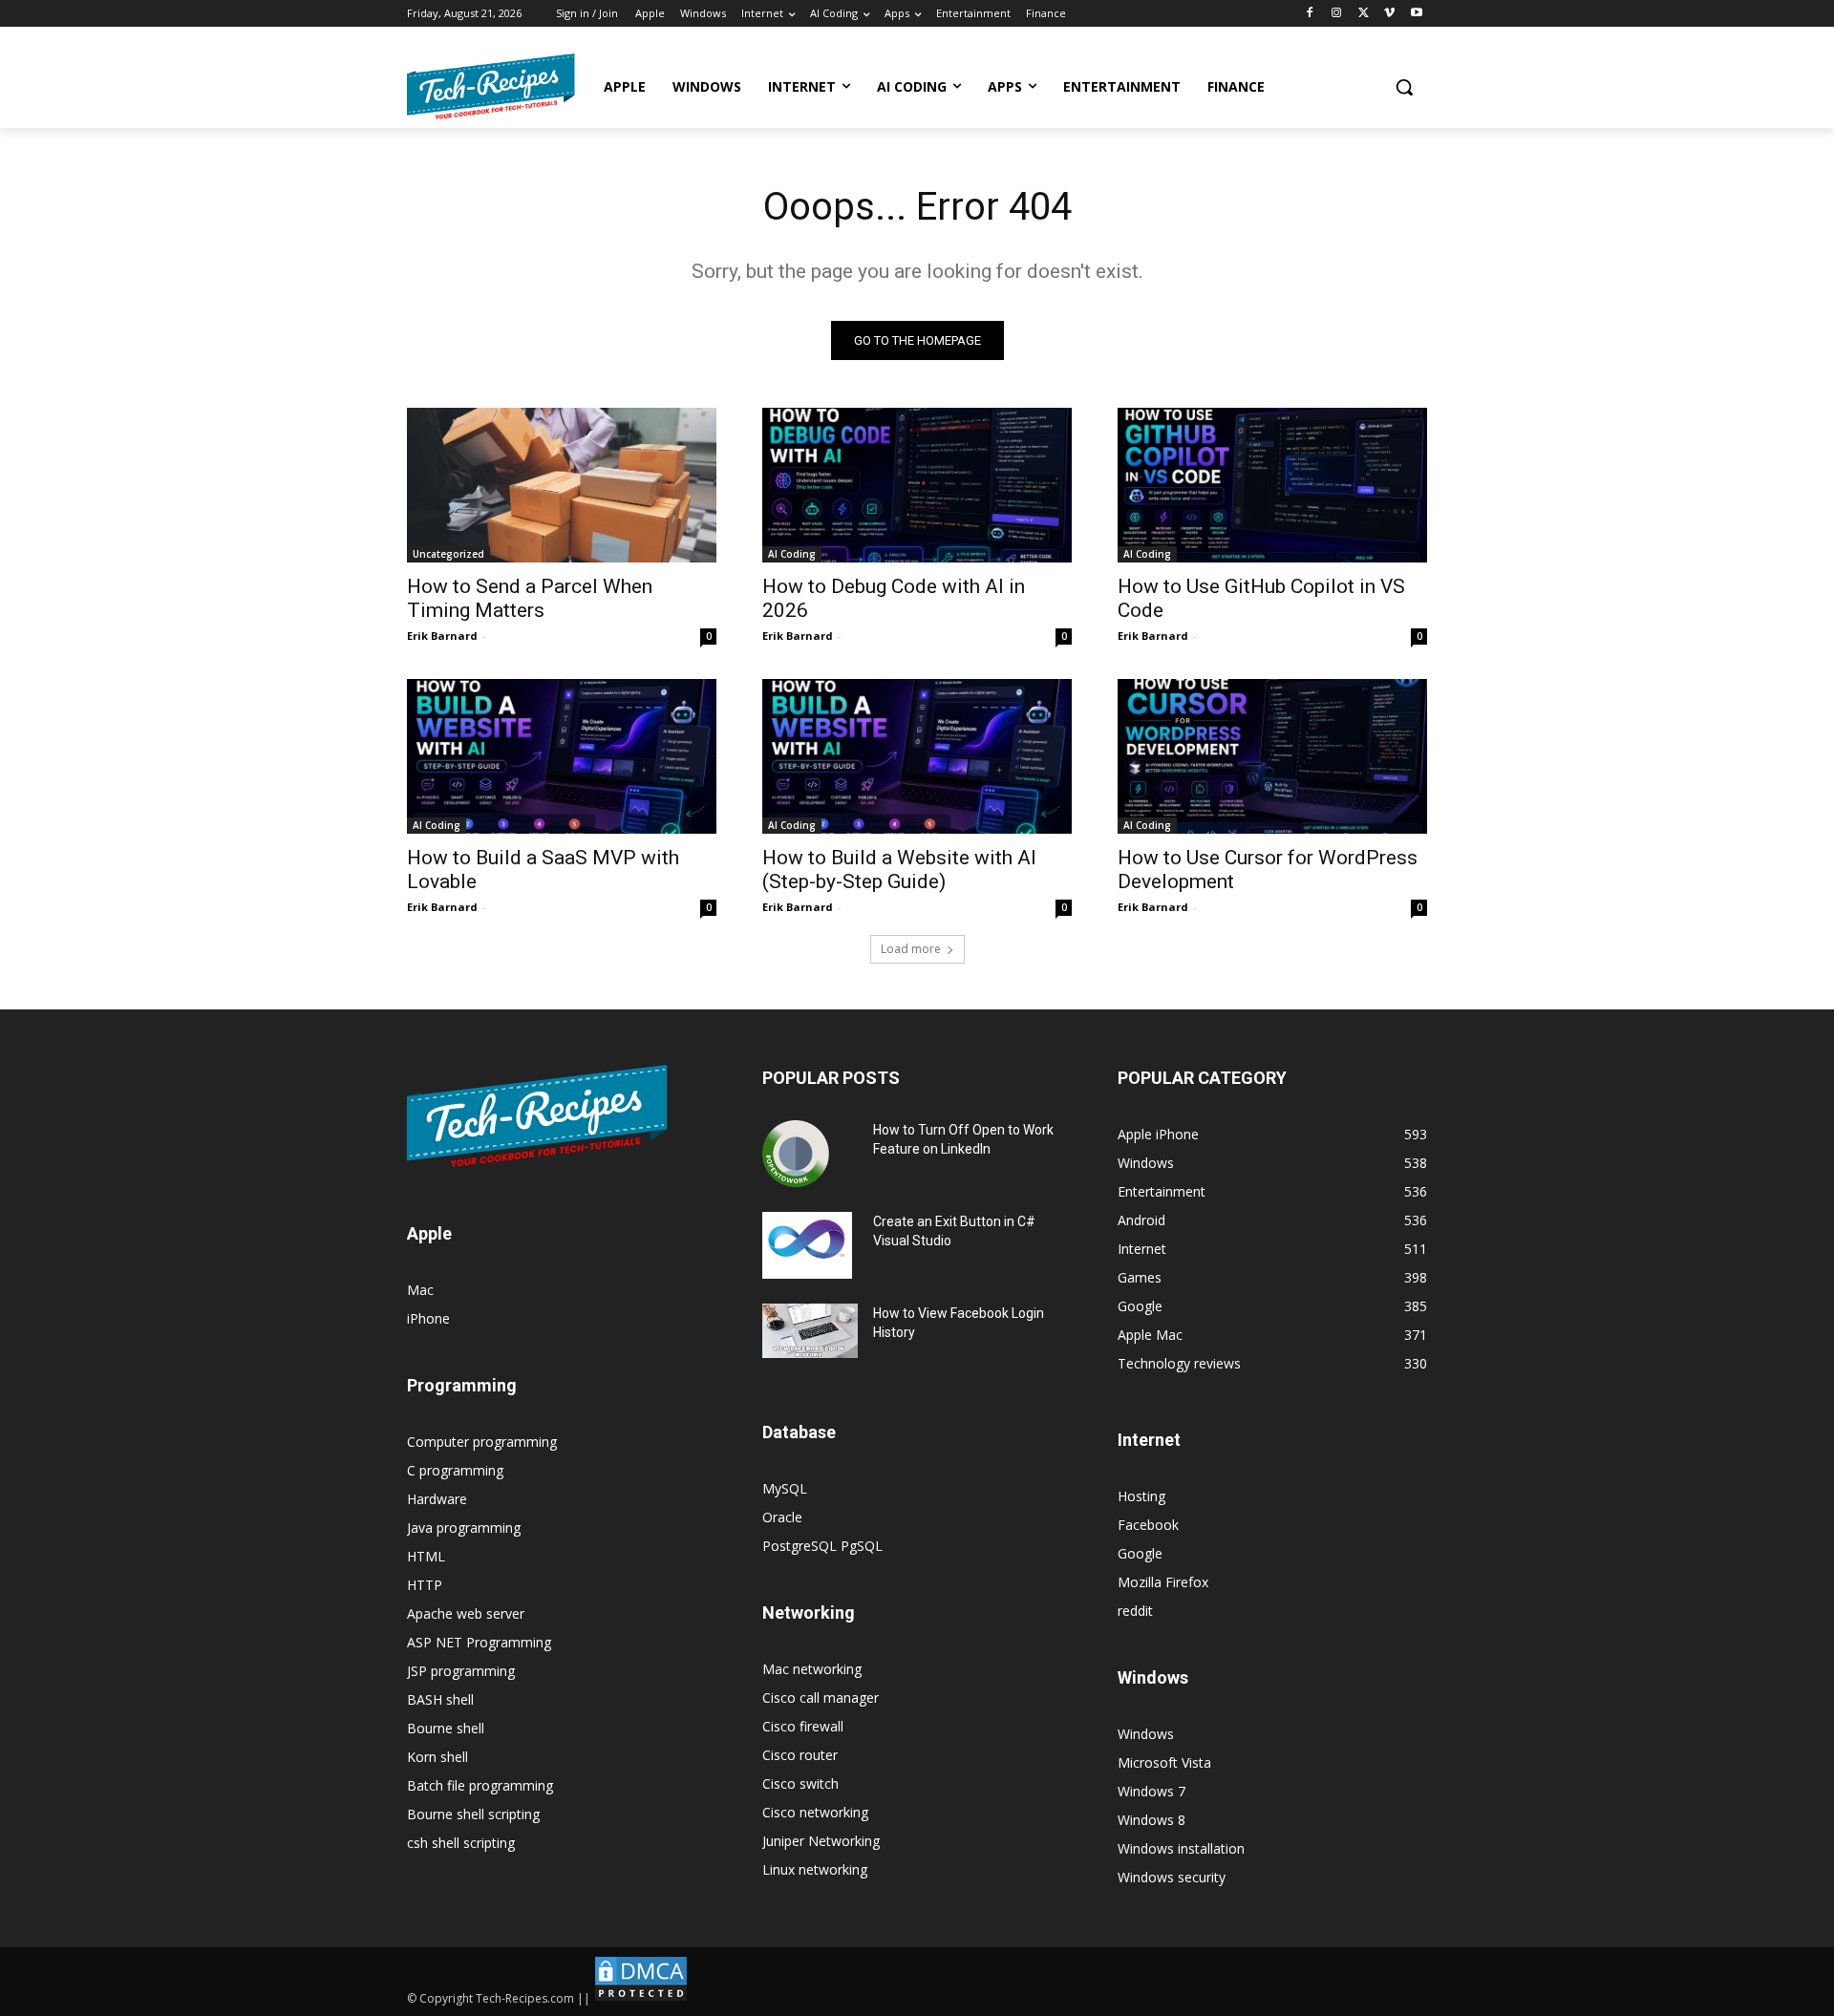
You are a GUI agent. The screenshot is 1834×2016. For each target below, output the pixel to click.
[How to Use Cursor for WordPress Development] (1272, 756)
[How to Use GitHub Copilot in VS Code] (1272, 485)
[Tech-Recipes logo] (491, 86)
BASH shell (440, 1699)
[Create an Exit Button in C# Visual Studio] (807, 1245)
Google (1140, 1553)
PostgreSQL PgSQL (822, 1546)
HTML (426, 1556)
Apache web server (466, 1613)
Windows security (1172, 1877)
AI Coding (792, 554)
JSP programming (461, 1671)
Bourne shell (446, 1728)
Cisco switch (800, 1783)
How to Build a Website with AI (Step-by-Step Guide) (899, 870)
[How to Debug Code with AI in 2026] (917, 485)
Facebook (1148, 1525)
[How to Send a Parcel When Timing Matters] (562, 485)
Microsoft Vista (1164, 1762)
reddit (1135, 1611)
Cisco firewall (803, 1726)
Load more (911, 949)
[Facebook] (1310, 14)
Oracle (782, 1517)
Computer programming (482, 1442)
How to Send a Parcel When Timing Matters (530, 598)
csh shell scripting (461, 1843)
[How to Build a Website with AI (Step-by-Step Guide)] (917, 756)
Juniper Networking (821, 1841)
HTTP (425, 1585)
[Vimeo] (1389, 14)
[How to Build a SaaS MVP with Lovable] (562, 756)
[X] (1364, 14)
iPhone (428, 1318)
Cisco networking (815, 1812)
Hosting (1141, 1496)
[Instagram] (1337, 14)
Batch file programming (480, 1785)
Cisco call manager (821, 1698)
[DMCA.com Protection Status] (641, 1998)
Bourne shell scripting (473, 1814)
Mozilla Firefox (1163, 1582)
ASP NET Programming (479, 1642)
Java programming (464, 1528)
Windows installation (1181, 1848)
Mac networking (812, 1669)
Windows (1146, 1734)
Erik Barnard (442, 636)
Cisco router (800, 1755)
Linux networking (815, 1869)
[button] (1404, 87)
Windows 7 (1152, 1791)
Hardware (437, 1499)
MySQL (785, 1488)
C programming (455, 1470)
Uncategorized (448, 554)
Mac (420, 1290)
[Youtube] (1416, 14)
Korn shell (437, 1757)
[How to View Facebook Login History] (810, 1331)
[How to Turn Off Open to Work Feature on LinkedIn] (796, 1154)
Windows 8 (1152, 1820)
